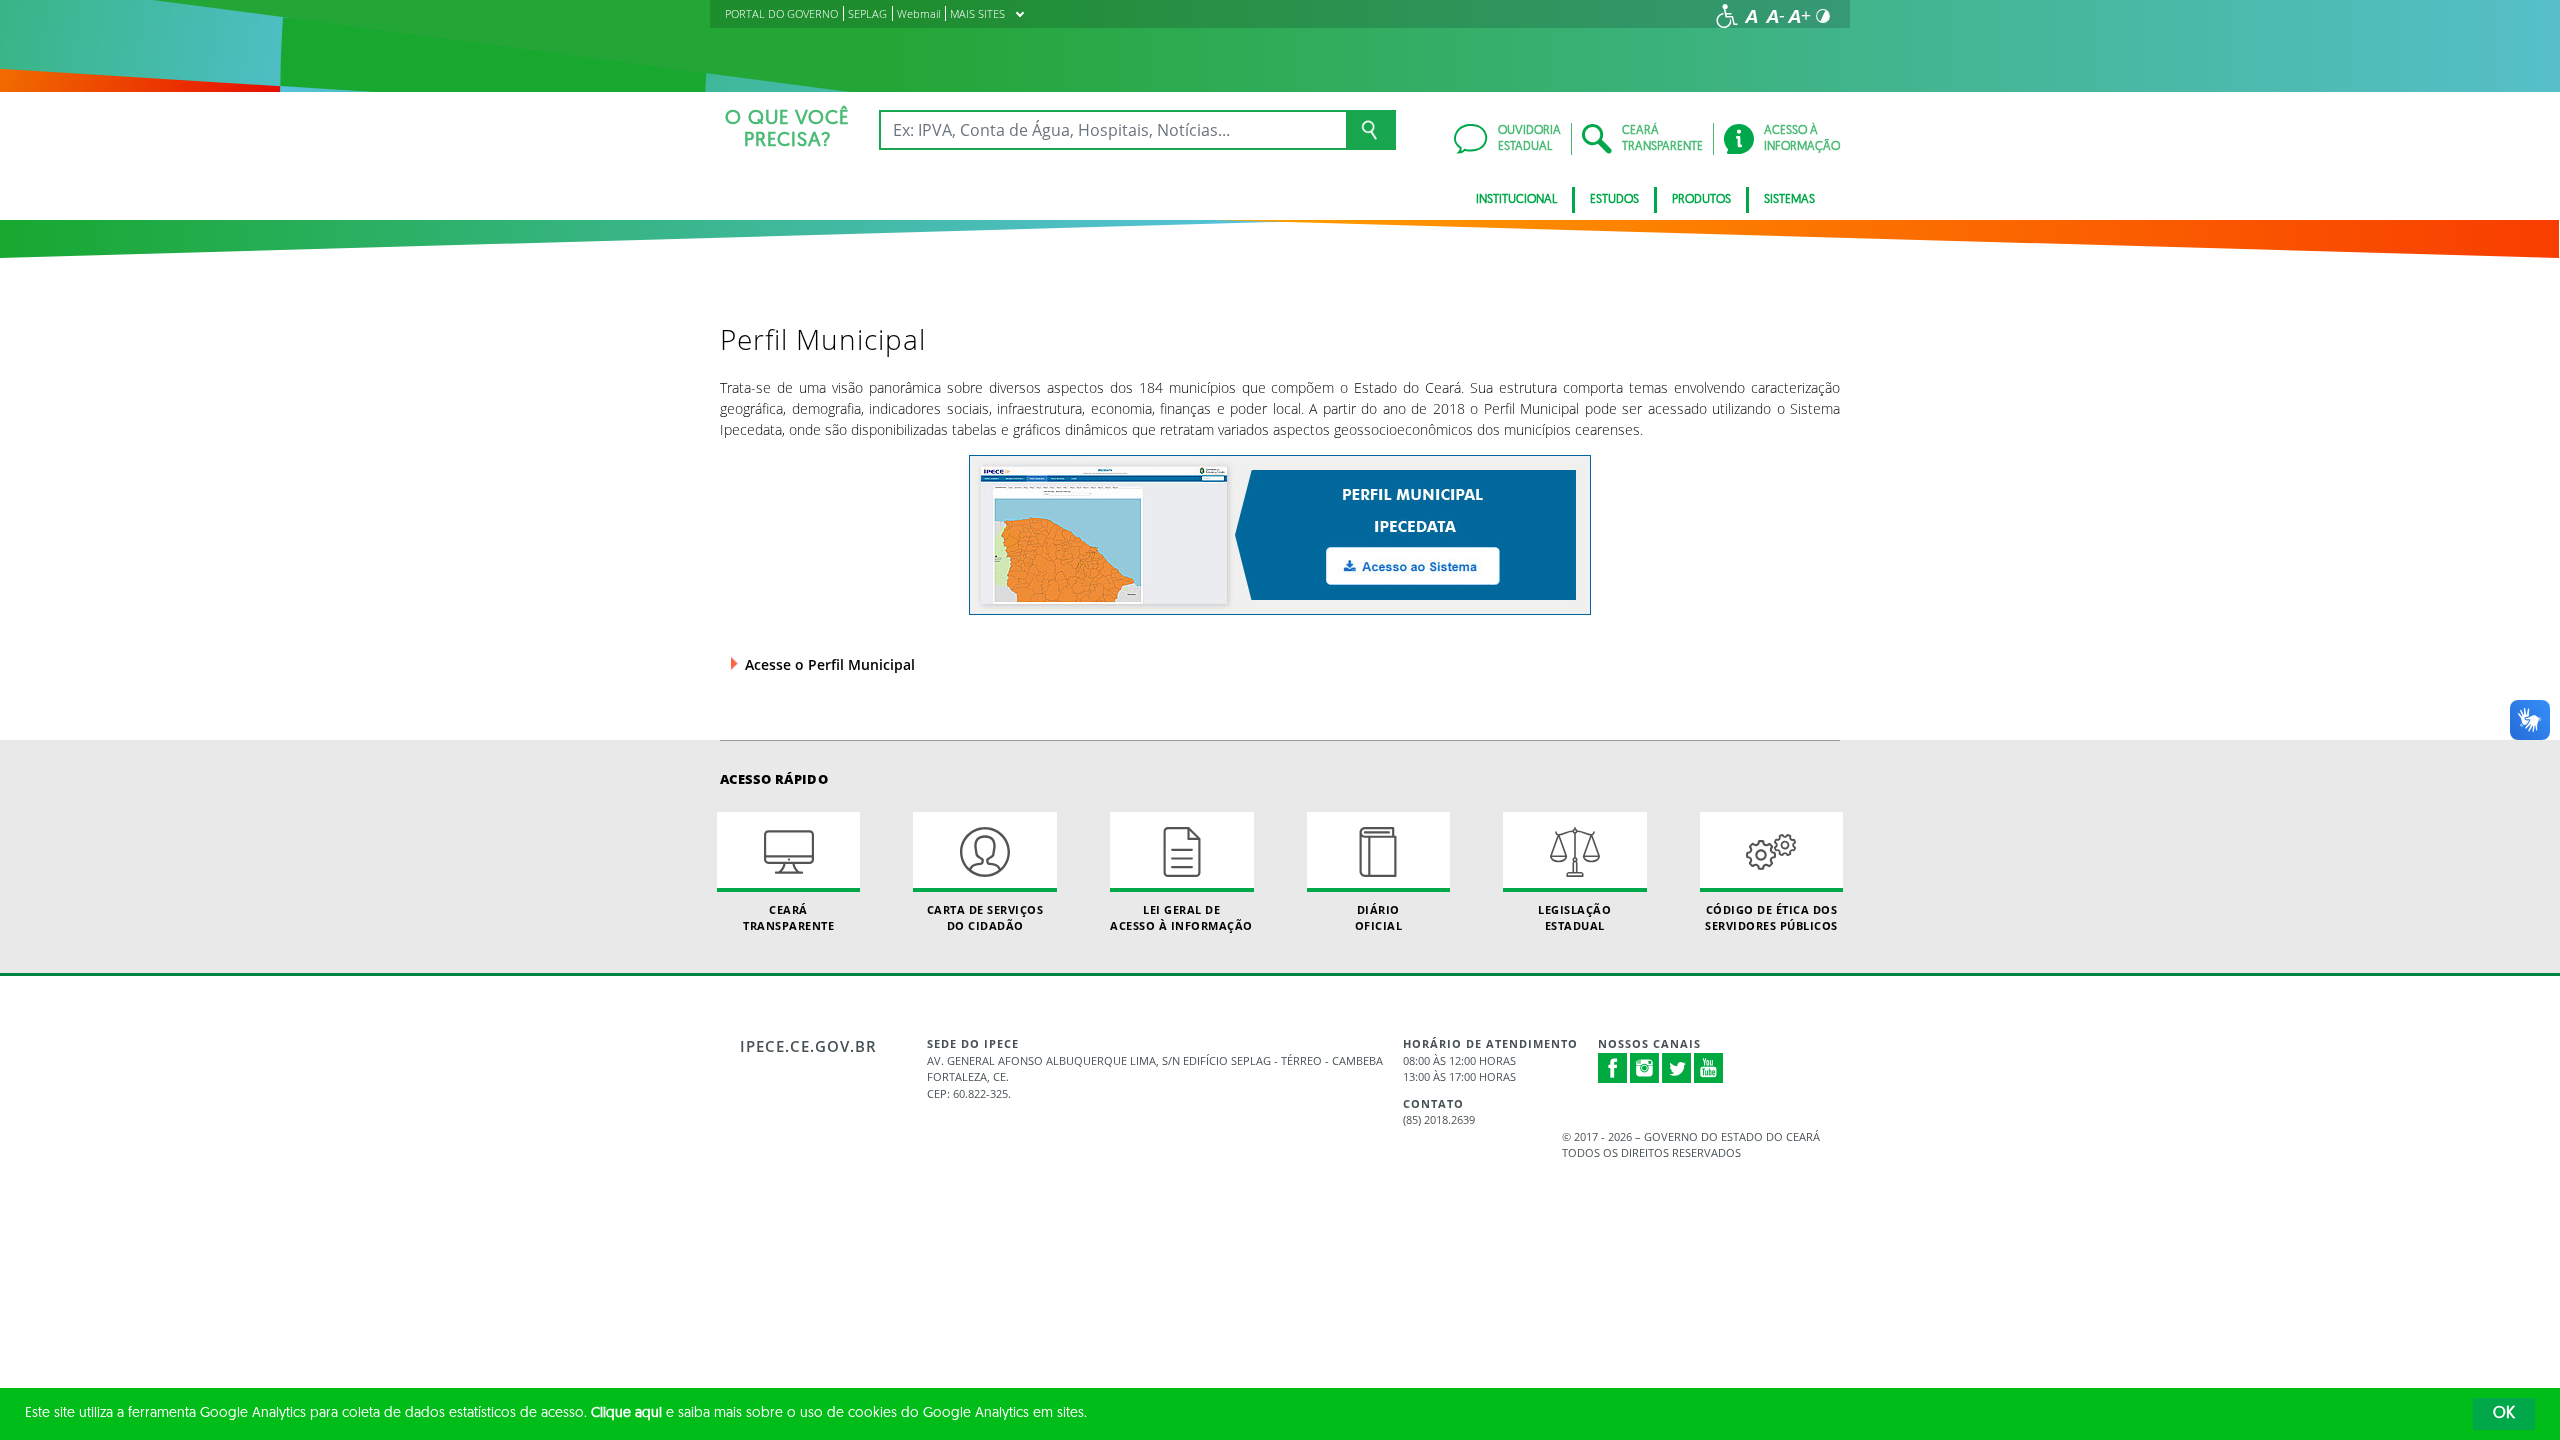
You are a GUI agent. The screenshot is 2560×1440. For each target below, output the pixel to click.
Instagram (1645, 1068)
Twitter (1677, 1068)
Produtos (1701, 200)
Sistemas (1789, 200)
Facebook (1613, 1068)
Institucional (1516, 200)
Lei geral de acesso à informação (1181, 917)
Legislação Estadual (1574, 917)
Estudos (1614, 200)
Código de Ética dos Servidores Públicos (1771, 917)
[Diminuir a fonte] (1775, 16)
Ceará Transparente (788, 917)
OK (2504, 1414)
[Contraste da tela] (1823, 16)
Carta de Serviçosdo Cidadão (985, 917)
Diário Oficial (1379, 917)
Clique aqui (626, 1413)
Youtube (1709, 1068)
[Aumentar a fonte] (1799, 16)
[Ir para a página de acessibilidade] (1727, 16)
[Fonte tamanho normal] (1751, 16)
